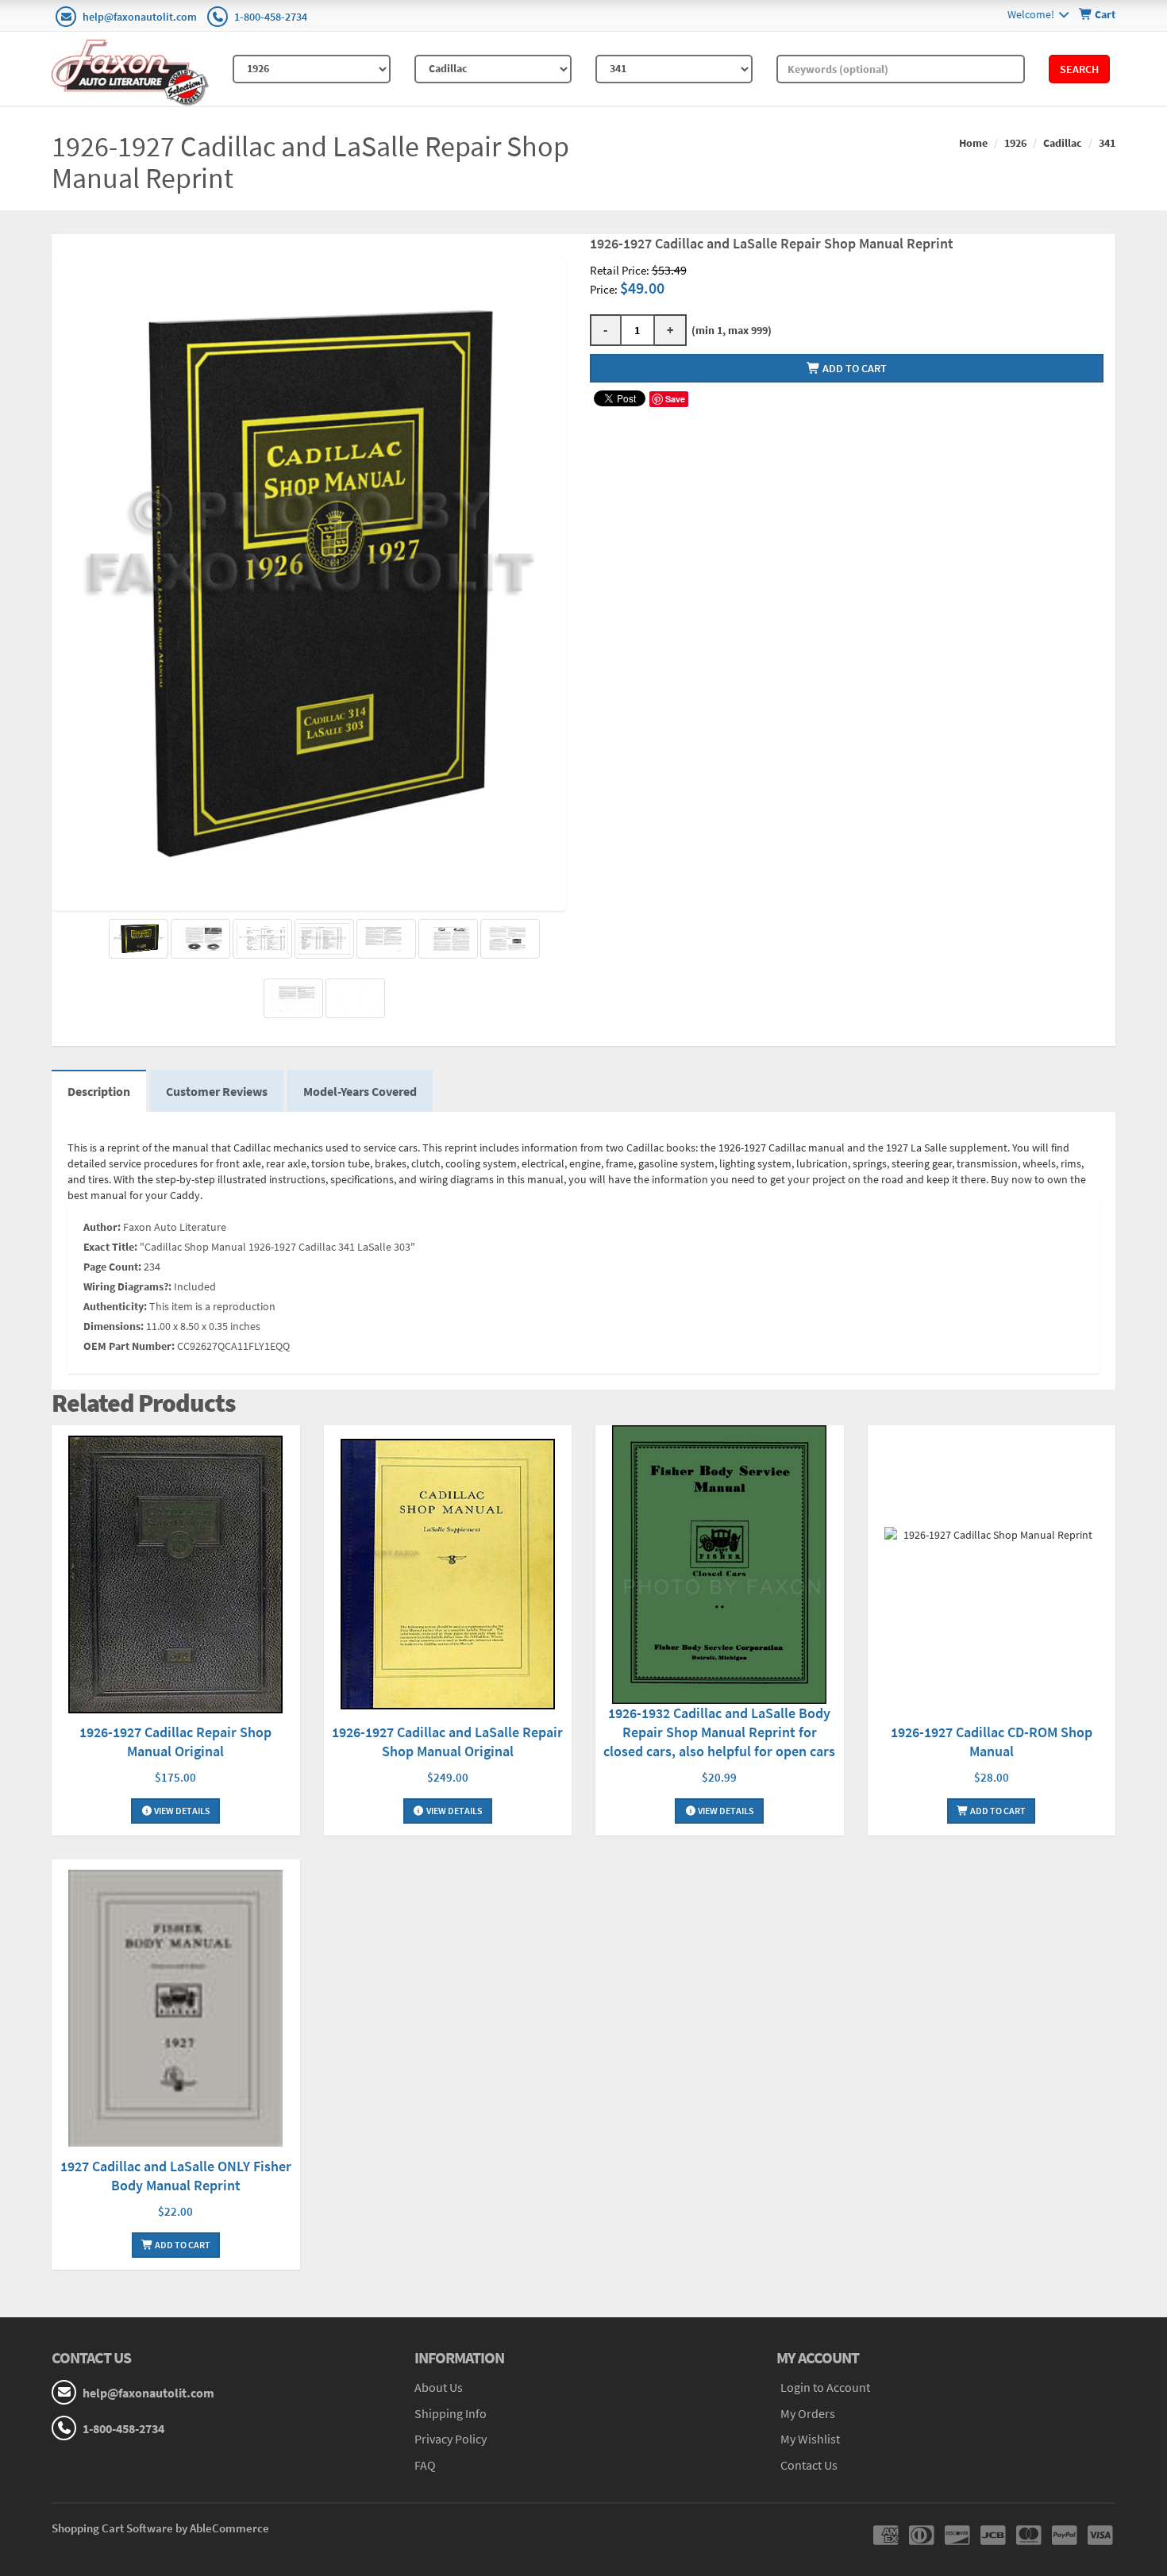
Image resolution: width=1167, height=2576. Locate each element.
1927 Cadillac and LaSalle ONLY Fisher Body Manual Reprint (176, 2176)
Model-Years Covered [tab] (360, 1091)
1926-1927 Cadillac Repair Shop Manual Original (175, 1742)
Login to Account (825, 2387)
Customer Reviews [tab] (217, 1091)
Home (973, 143)
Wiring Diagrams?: (127, 1286)
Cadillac (1063, 143)
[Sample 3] (448, 939)
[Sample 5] (293, 998)
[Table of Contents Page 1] (262, 939)
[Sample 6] (355, 998)
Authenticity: (115, 1306)
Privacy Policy (451, 2439)
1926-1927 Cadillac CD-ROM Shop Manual (992, 1742)
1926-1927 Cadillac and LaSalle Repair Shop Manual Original (447, 1742)
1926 (1015, 143)
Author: (102, 1227)
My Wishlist (810, 2439)
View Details (181, 1811)
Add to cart (853, 368)
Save (675, 399)
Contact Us (809, 2465)
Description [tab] (99, 1091)
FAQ (425, 2465)
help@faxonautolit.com (140, 17)
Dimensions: (114, 1326)
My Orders (808, 2413)
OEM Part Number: (129, 1346)
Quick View (175, 1576)
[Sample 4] (510, 939)
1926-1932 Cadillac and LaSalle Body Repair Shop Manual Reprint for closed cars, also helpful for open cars (719, 1732)
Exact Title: (110, 1247)
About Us (439, 2387)
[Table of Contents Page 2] (324, 939)
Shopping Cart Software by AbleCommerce (160, 2528)
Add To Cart (997, 1811)
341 (1107, 143)
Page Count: (112, 1267)
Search (1079, 69)
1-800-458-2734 (271, 17)
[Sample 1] (200, 939)
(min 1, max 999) (729, 330)
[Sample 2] (386, 939)
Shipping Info (451, 2413)
